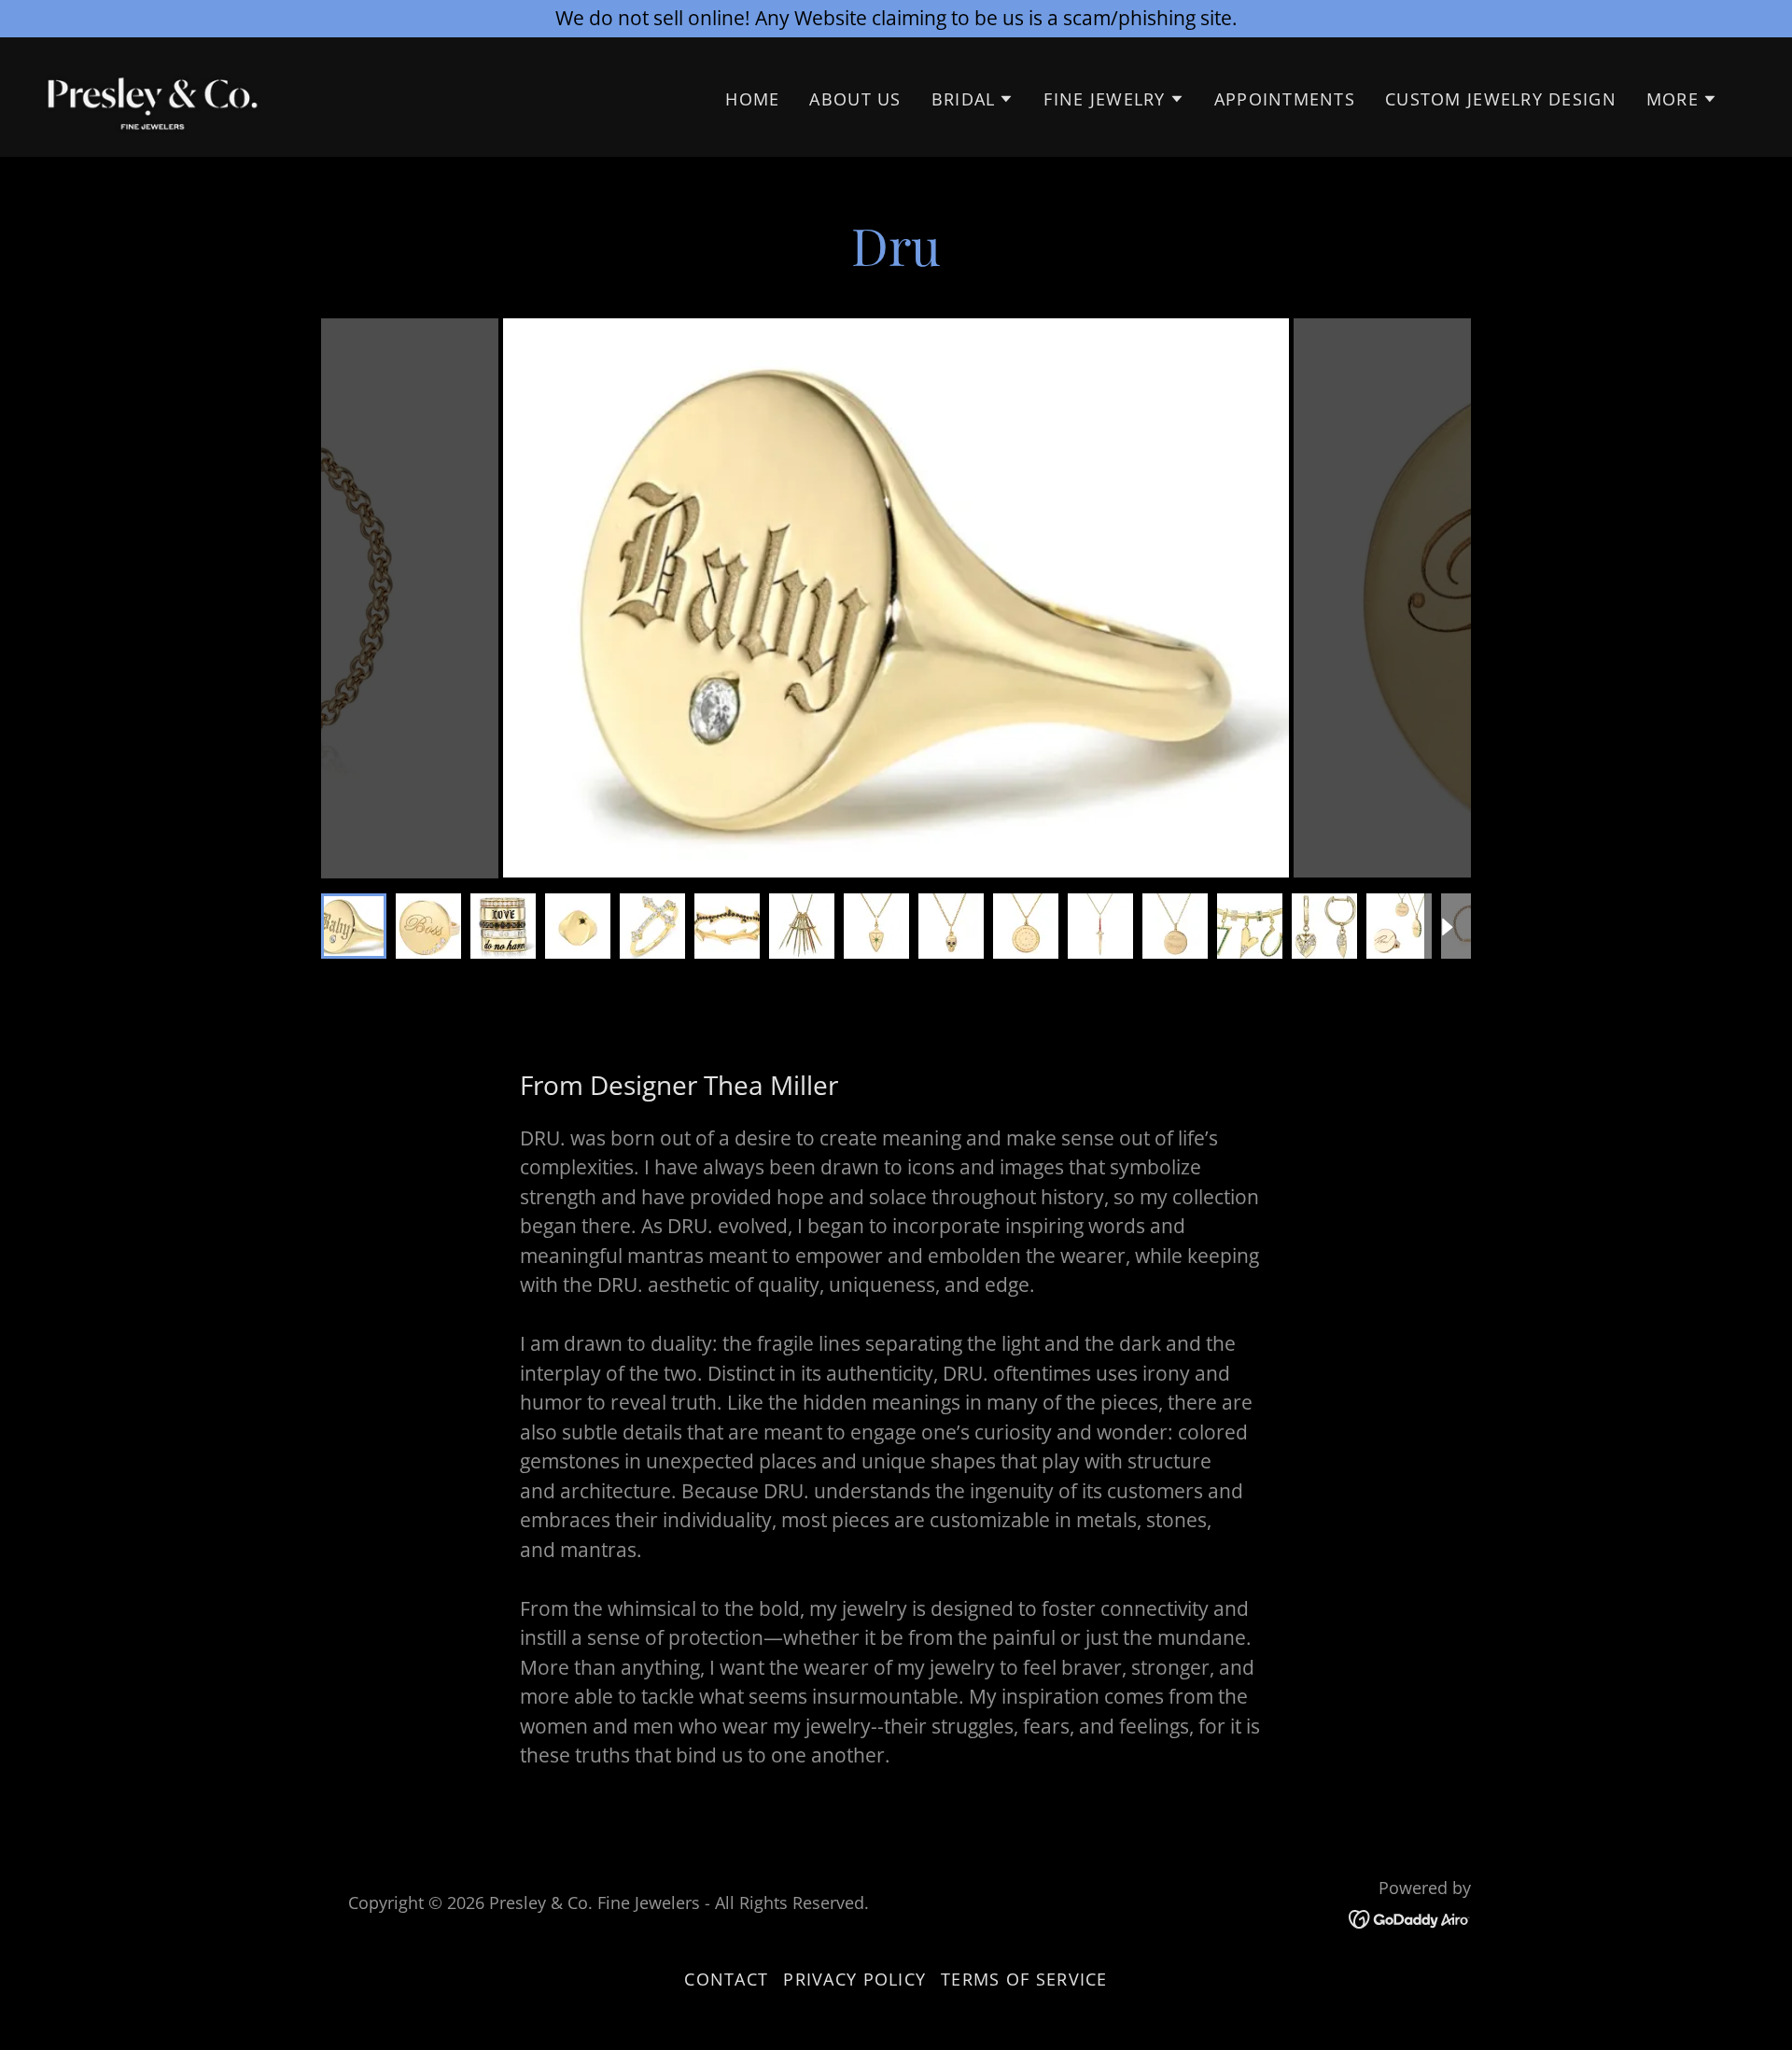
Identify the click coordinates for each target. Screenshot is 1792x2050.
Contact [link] (726, 1979)
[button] (973, 99)
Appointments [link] (1285, 99)
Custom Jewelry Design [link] (1501, 99)
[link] (153, 94)
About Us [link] (855, 99)
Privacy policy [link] (854, 1979)
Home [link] (752, 99)
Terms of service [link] (1024, 1979)
